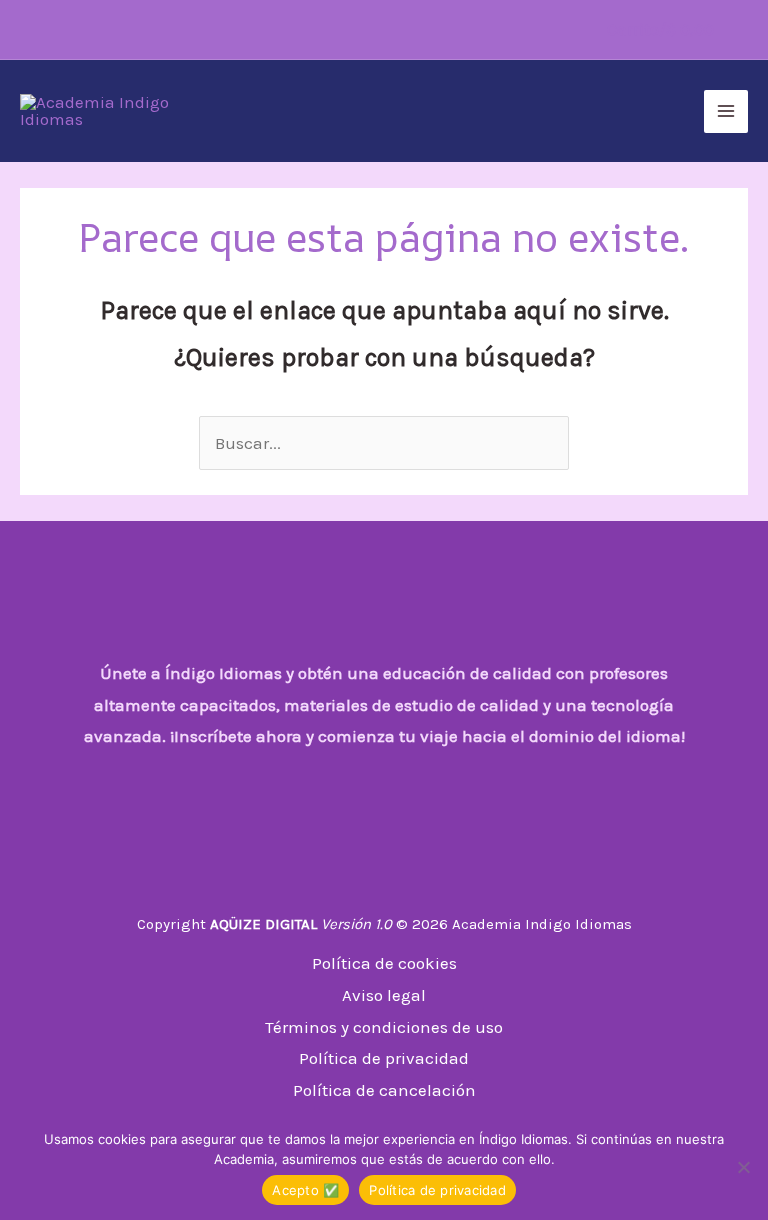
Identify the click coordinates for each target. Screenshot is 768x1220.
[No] (743, 1167)
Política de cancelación (384, 1090)
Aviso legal (384, 995)
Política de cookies (384, 963)
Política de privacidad (384, 1058)
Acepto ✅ (305, 1190)
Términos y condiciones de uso (384, 1027)
